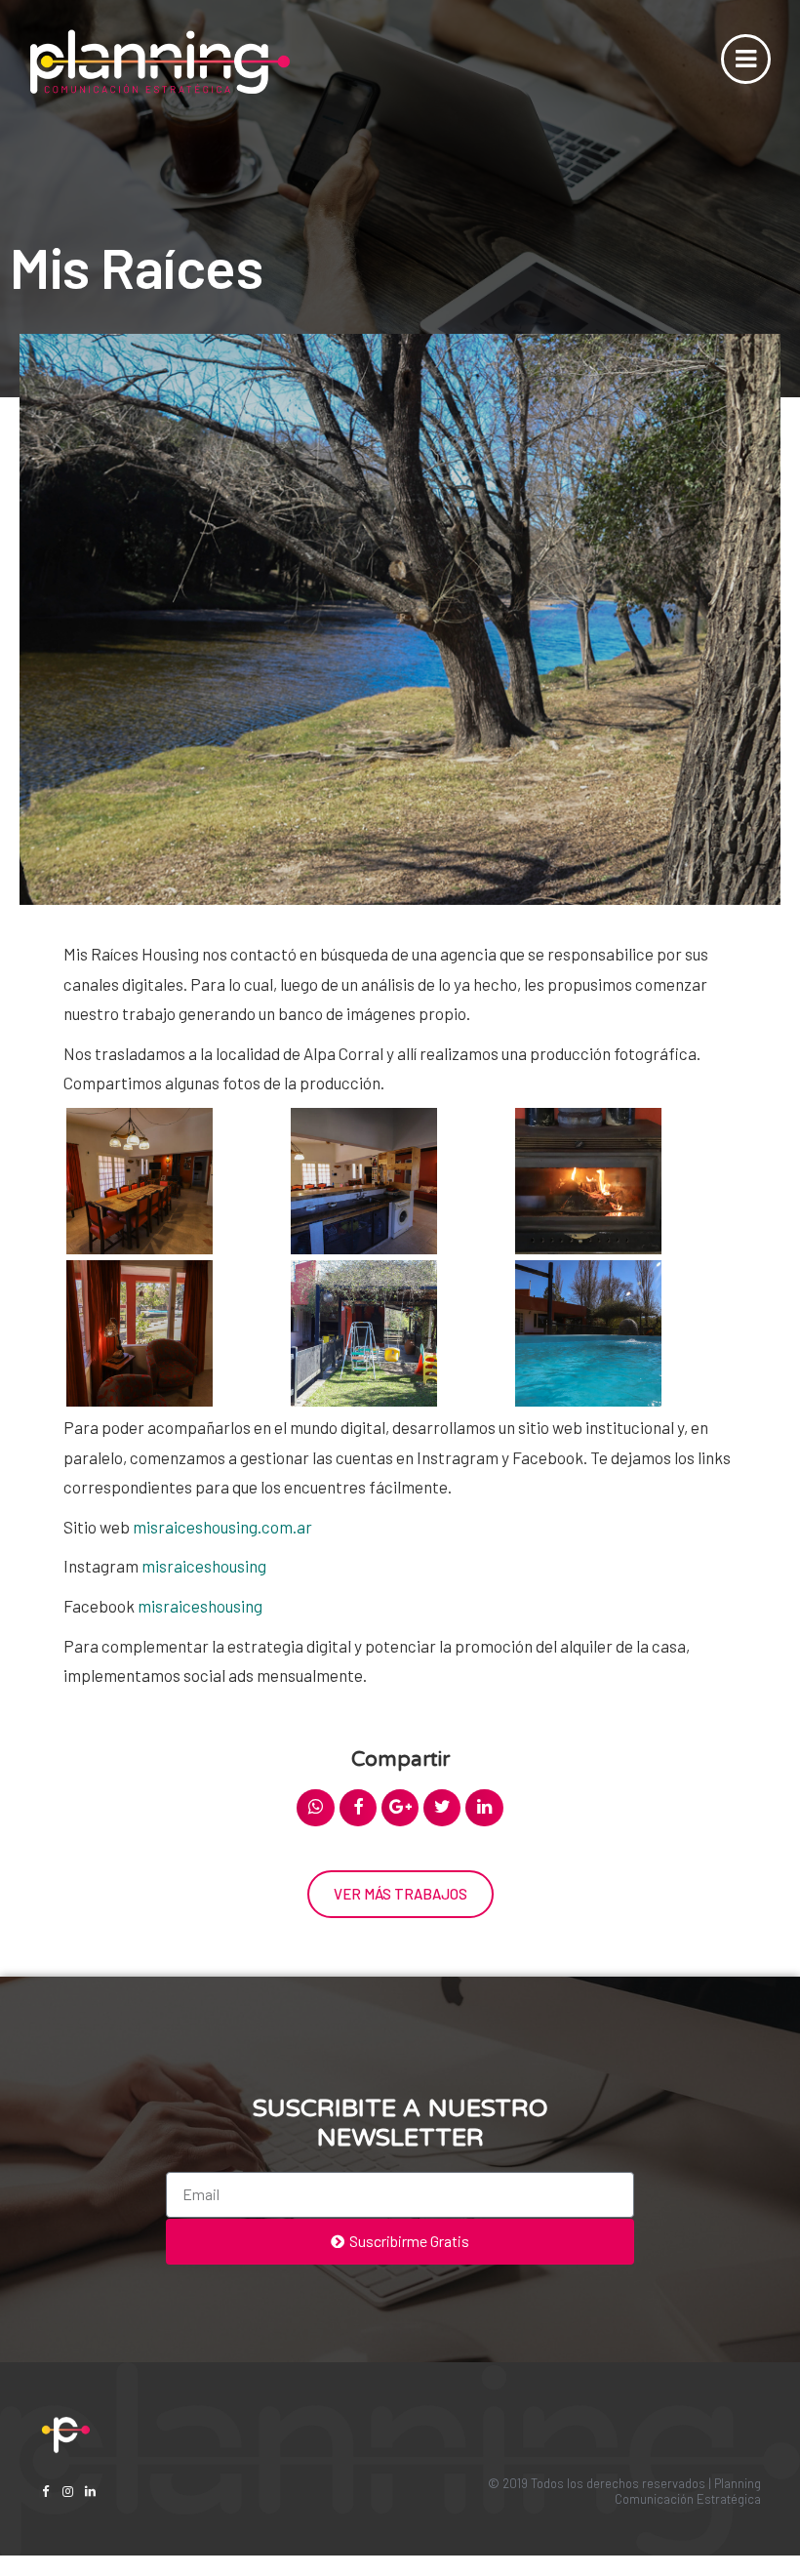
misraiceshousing (204, 1566)
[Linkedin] (90, 2492)
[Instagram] (68, 2492)
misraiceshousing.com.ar (222, 1527)
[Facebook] (45, 2492)
